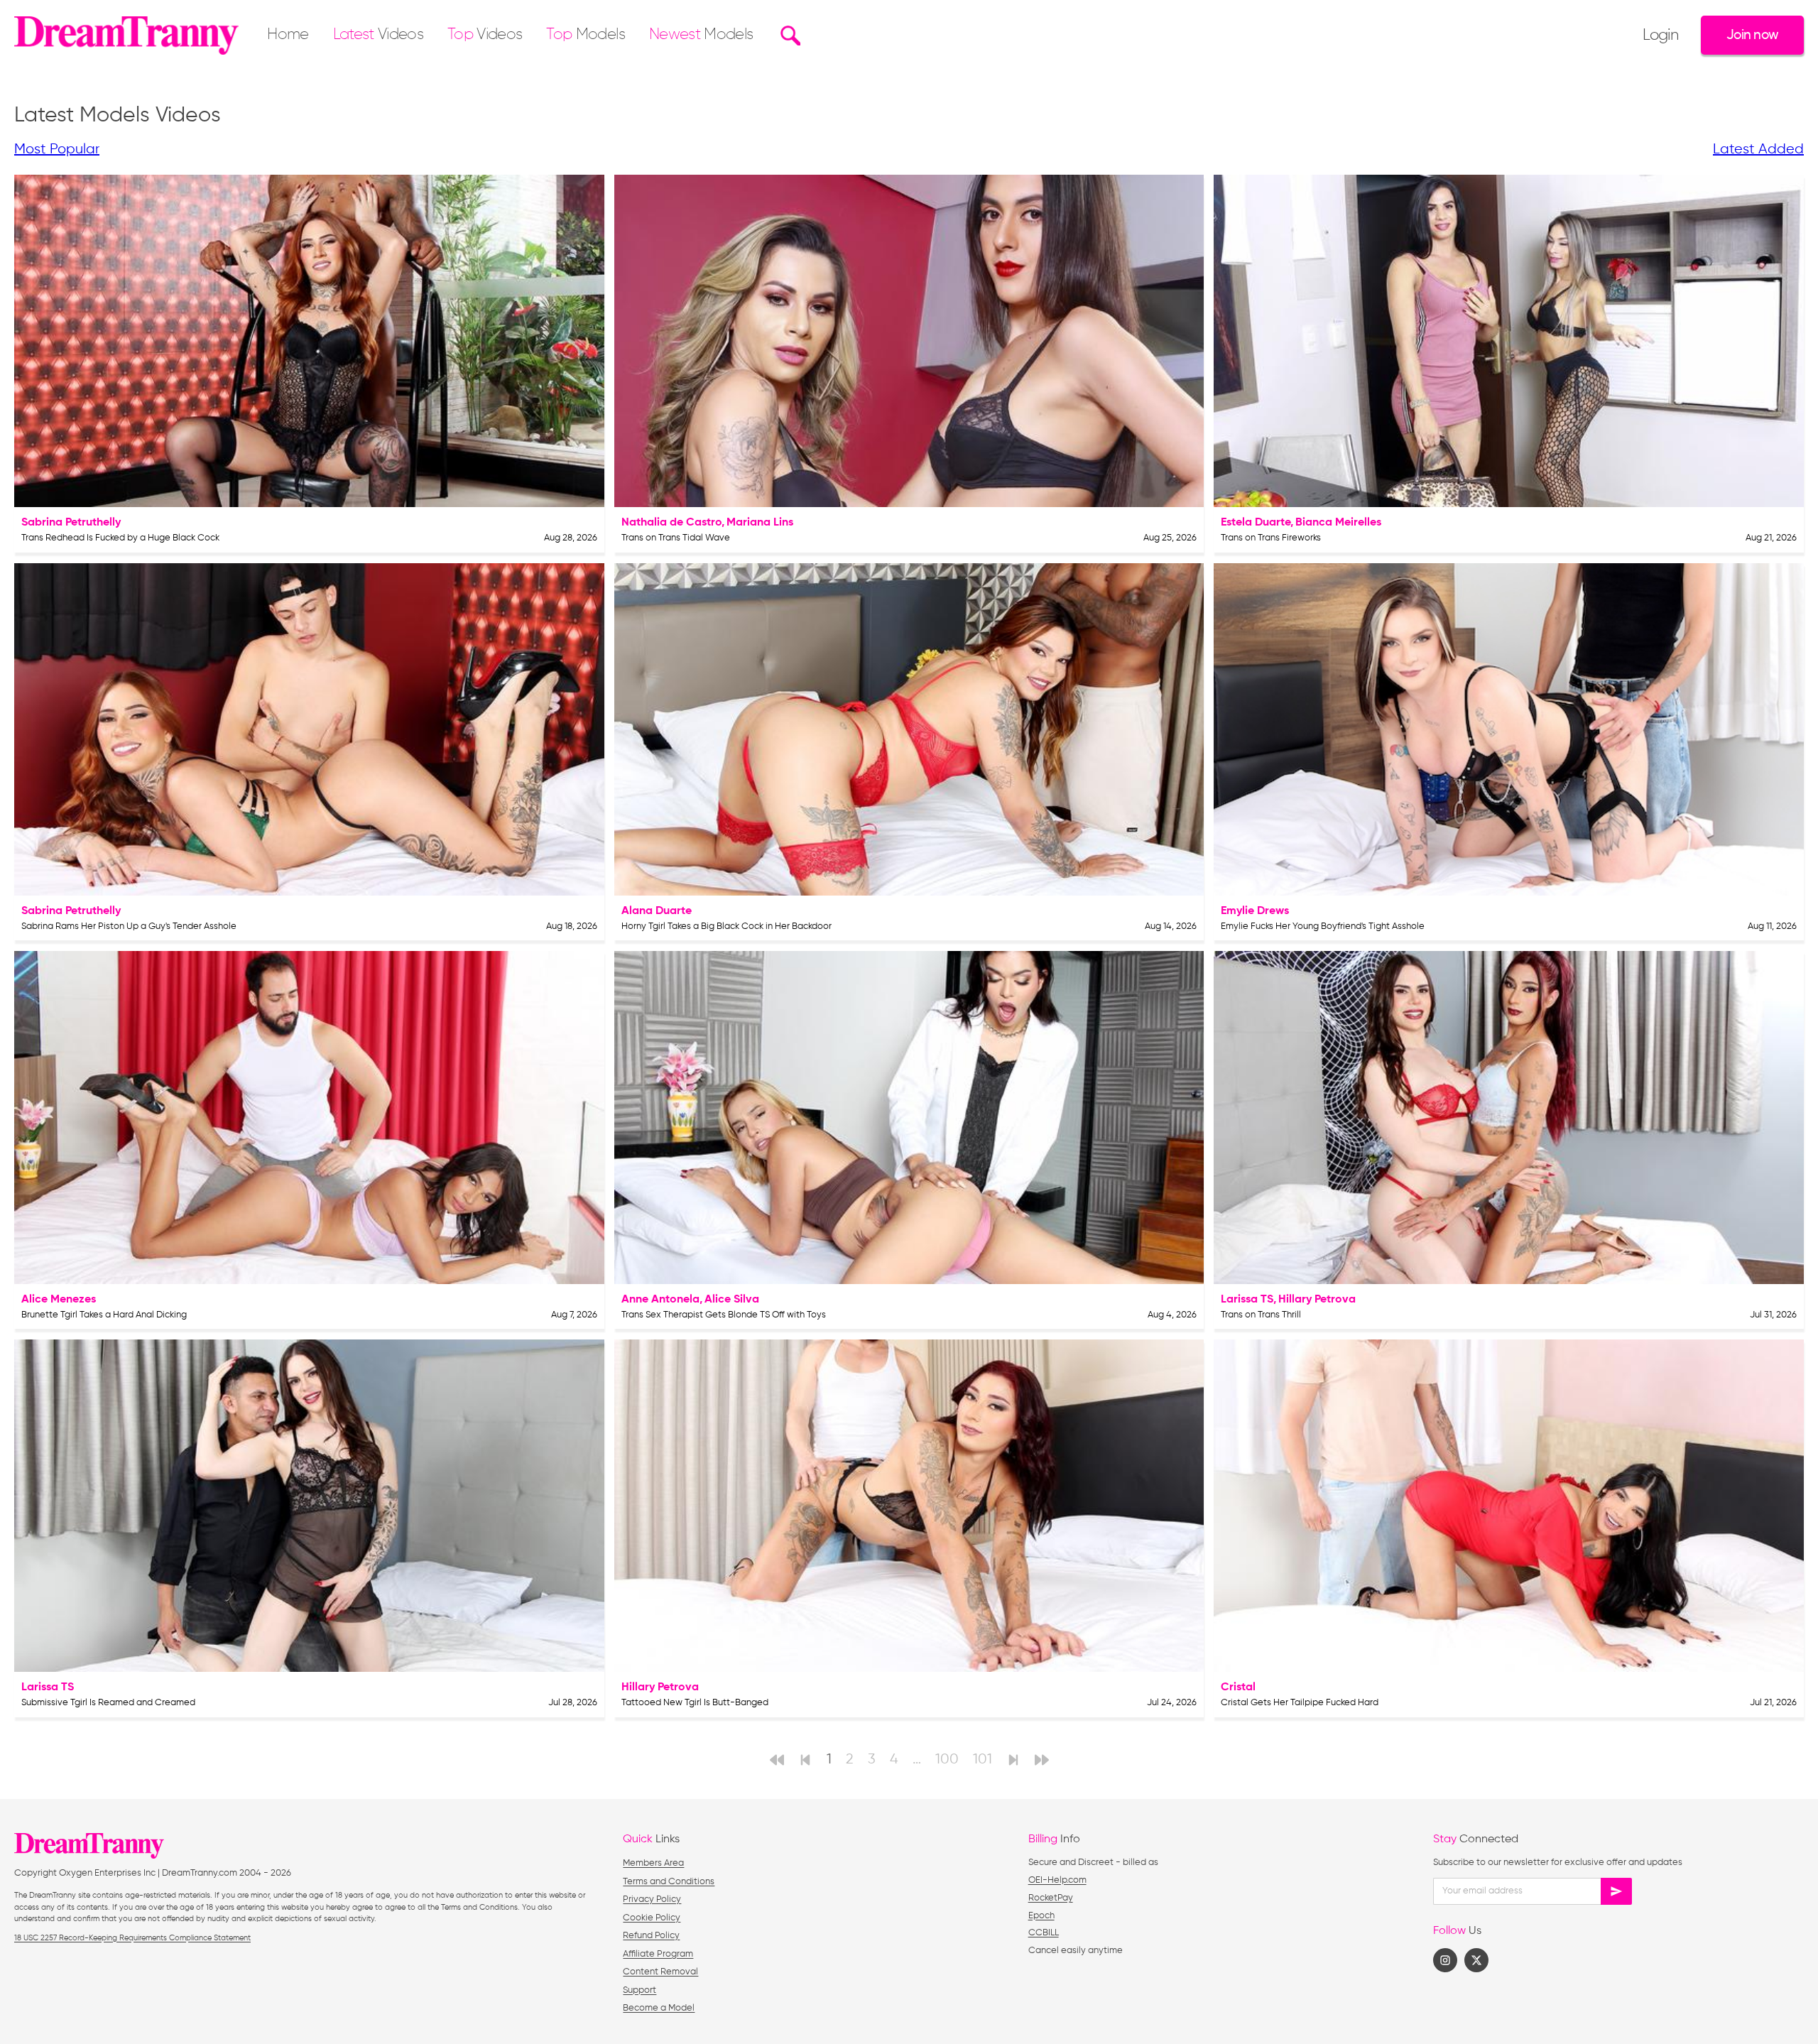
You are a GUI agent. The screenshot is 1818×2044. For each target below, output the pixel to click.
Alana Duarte (657, 911)
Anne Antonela (660, 1300)
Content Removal (660, 1972)
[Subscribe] (1616, 1891)
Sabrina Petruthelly (71, 523)
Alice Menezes (59, 1300)
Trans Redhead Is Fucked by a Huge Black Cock (120, 538)
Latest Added (1758, 150)
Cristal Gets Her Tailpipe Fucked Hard (1300, 1703)
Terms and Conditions (669, 1882)
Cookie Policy (652, 1918)
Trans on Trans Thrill (1261, 1315)
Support (639, 1990)
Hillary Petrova (1317, 1300)
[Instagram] (1445, 1960)
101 (983, 1760)
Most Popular (57, 150)
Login (1660, 36)
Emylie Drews (1255, 911)
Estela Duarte (1256, 523)
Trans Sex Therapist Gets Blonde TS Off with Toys (724, 1315)
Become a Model (659, 2008)
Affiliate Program (658, 1954)
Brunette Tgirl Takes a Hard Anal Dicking (104, 1315)
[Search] (789, 36)
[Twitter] (1476, 1960)
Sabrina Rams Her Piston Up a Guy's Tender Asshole (129, 926)
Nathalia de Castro (671, 523)
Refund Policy (651, 1936)
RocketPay (1051, 1898)
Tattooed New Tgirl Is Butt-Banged (695, 1703)
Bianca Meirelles (1338, 523)
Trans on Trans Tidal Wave (676, 538)
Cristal (1238, 1687)
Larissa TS (1247, 1300)
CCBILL (1044, 1933)
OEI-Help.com (1057, 1880)
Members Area (653, 1863)
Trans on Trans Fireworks (1271, 538)
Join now (1752, 35)
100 (947, 1760)
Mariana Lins (760, 523)
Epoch (1041, 1916)
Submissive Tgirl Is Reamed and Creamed (108, 1703)
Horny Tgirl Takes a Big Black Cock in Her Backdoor (726, 926)
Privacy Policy (652, 1899)
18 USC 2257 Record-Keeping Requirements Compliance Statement (132, 1938)
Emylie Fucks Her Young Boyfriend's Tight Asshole (1323, 926)
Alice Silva (732, 1300)
